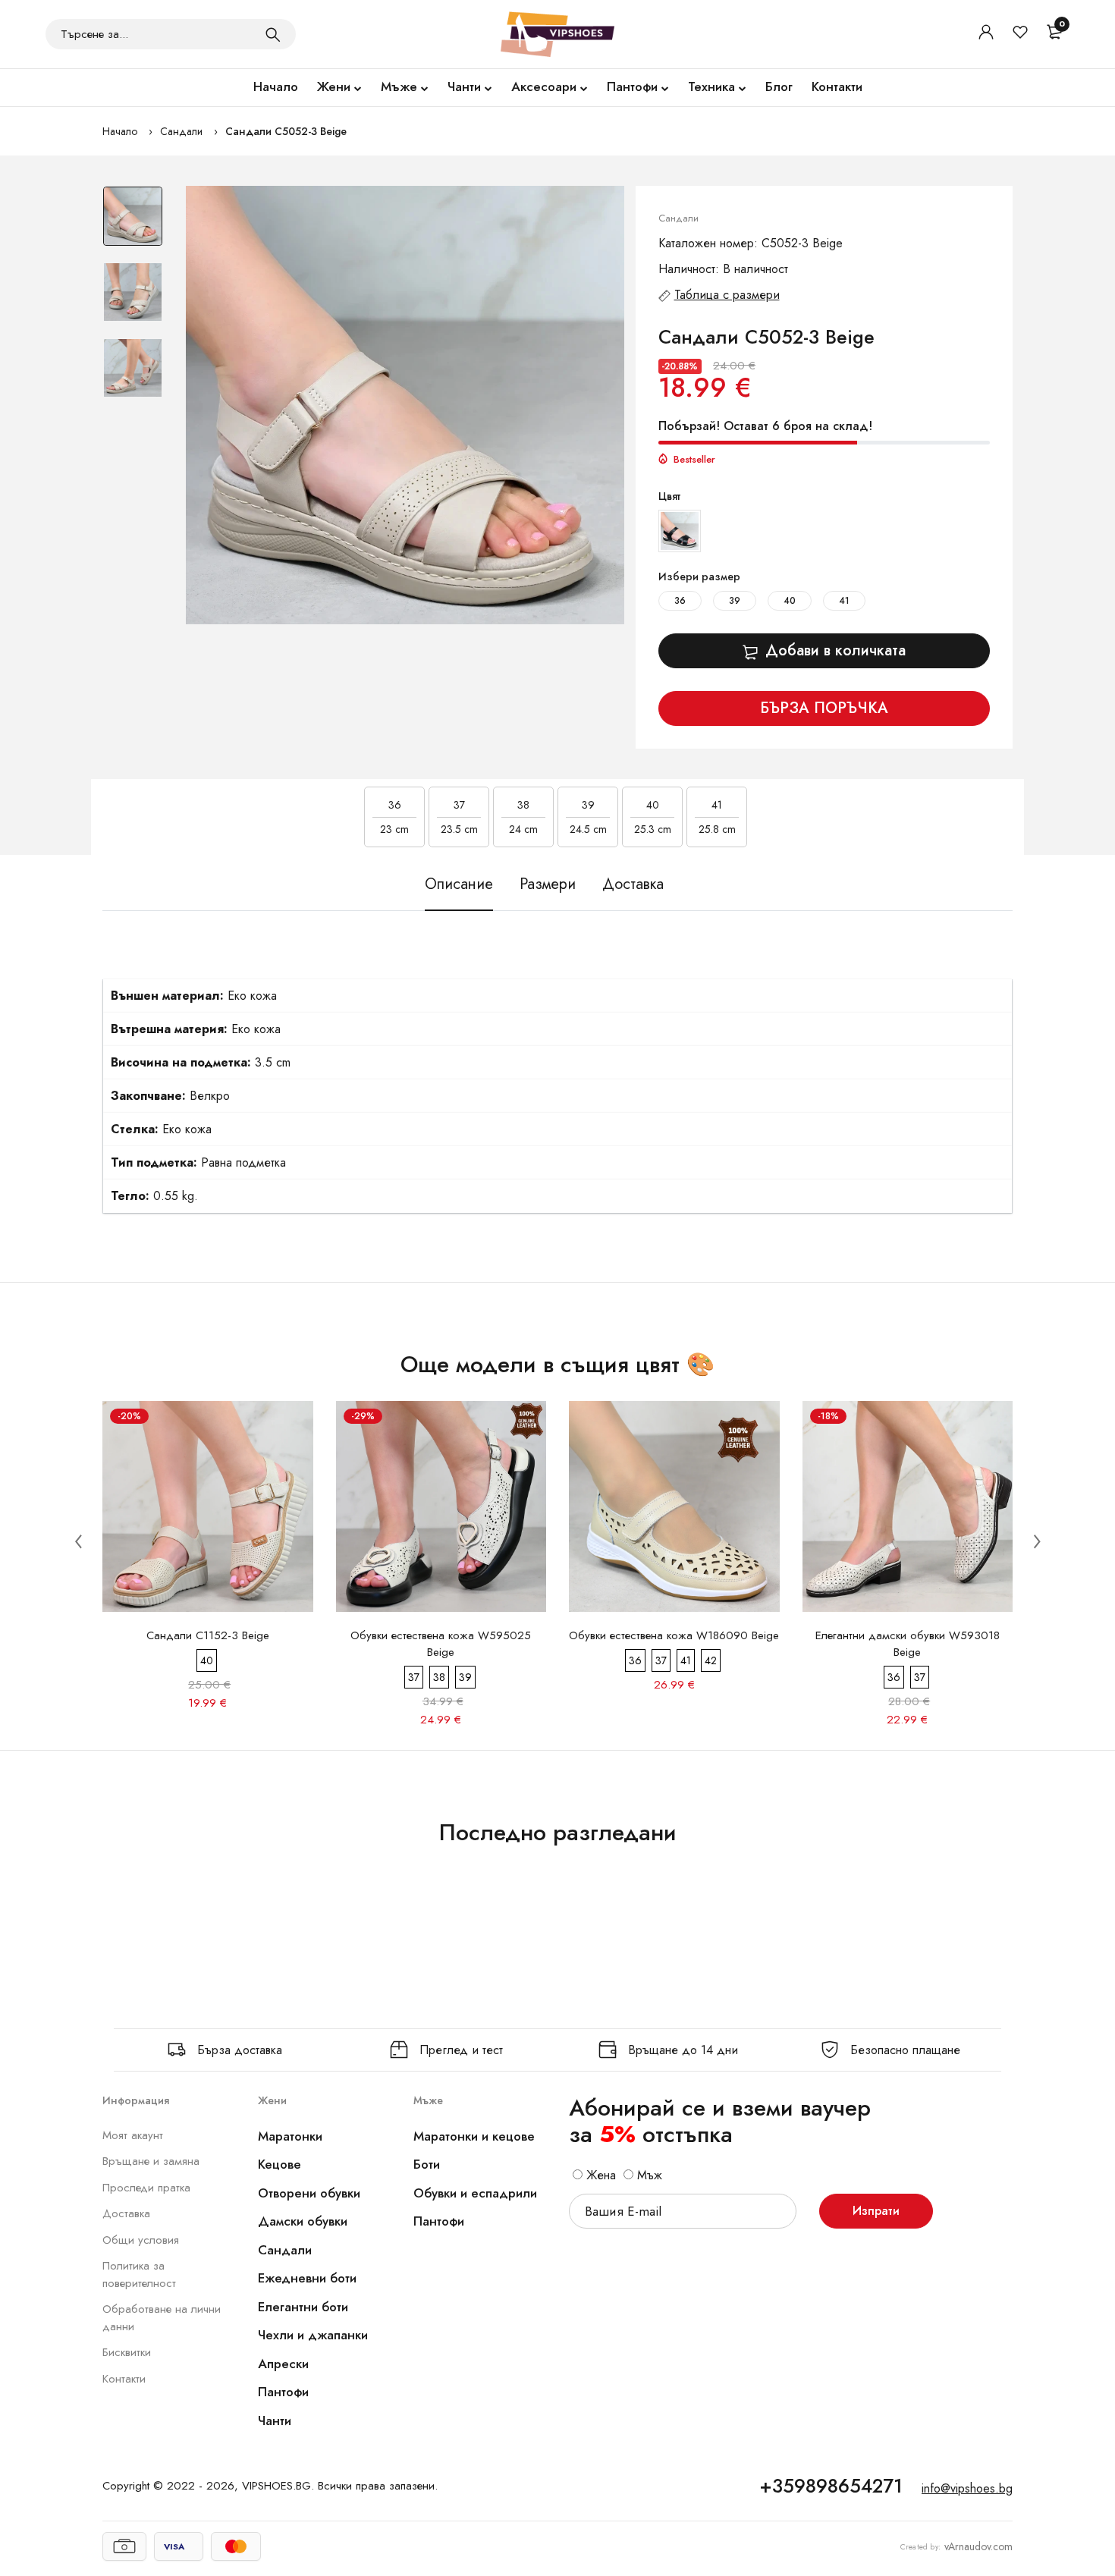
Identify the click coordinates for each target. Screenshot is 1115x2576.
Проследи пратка (146, 2188)
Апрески (283, 2364)
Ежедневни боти (307, 2278)
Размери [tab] (548, 884)
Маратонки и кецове (474, 2136)
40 (790, 601)
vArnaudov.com (978, 2546)
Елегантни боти (303, 2307)
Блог (779, 86)
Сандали (181, 131)
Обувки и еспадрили (475, 2193)
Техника (711, 86)
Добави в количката (835, 650)
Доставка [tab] (633, 884)
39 (735, 601)
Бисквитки (127, 2352)
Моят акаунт (133, 2135)
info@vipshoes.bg (967, 2488)
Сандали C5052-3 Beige (286, 131)
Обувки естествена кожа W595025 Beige (441, 1644)
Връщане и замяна (151, 2161)
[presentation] (78, 1541)
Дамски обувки (303, 2221)
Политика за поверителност (139, 2274)
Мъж (648, 2175)
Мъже (399, 86)
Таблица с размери (727, 295)
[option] (133, 224)
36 (680, 601)
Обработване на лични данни (162, 2318)
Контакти (837, 86)
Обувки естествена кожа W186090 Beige (674, 1635)
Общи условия (141, 2240)
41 (844, 601)
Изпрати (876, 2211)
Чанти (464, 86)
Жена (599, 2175)
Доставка (126, 2213)
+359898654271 (831, 2486)
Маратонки (290, 2136)
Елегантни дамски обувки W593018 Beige (908, 1644)
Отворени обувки (309, 2193)
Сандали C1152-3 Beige (208, 1635)
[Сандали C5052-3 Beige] (405, 405)
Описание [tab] (459, 884)
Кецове (280, 2164)
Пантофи (632, 86)
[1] (273, 34)
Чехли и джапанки (313, 2335)
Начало (276, 86)
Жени (334, 86)
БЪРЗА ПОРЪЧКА (824, 708)
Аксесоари (544, 86)
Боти (427, 2164)
